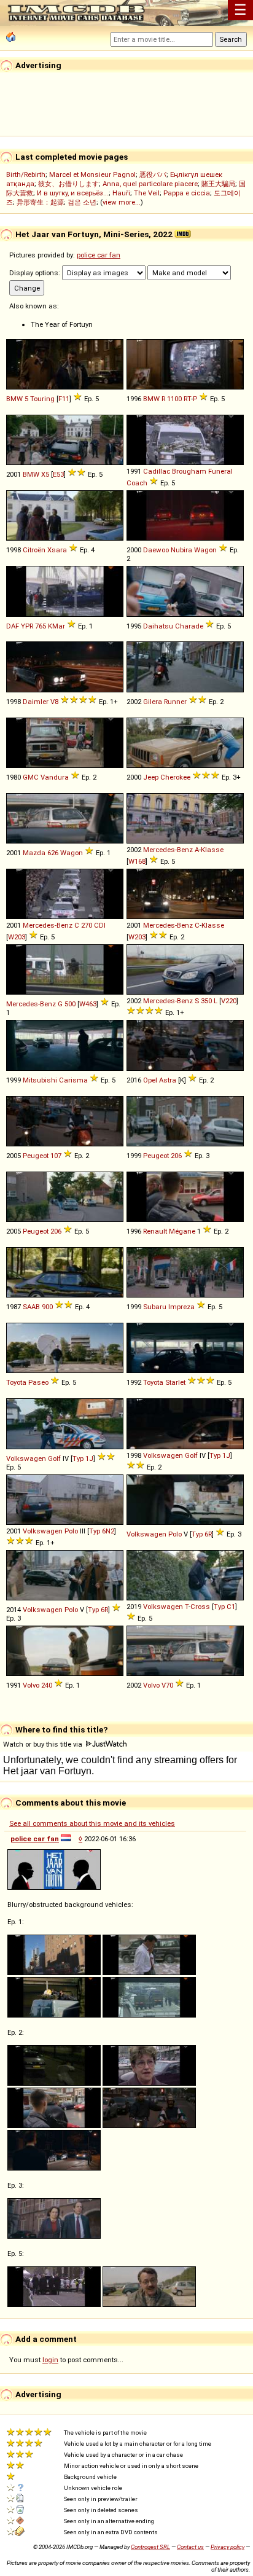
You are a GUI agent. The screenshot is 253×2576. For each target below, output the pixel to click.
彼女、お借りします (68, 184)
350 (206, 1001)
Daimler (36, 702)
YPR (27, 626)
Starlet (175, 1382)
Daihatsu (158, 626)
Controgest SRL (150, 2547)
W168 (137, 861)
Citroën (34, 550)
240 (47, 1685)
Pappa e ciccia (187, 193)
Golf (54, 1458)
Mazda (34, 853)
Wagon (205, 550)
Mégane (182, 1231)
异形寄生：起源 (40, 202)
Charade (189, 626)
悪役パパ (153, 174)
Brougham (189, 471)
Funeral (220, 471)
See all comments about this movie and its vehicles (92, 1823)
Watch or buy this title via (44, 1744)
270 (87, 925)
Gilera (153, 702)
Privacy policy (228, 2547)
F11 (64, 399)
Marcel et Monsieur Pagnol (92, 174)
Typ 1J (83, 1458)
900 (47, 1307)
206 (176, 1156)
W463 (88, 1004)
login (50, 2360)
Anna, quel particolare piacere (150, 184)
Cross (200, 1607)
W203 (17, 937)
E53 (58, 474)
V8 (54, 702)
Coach (137, 483)
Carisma (73, 1080)
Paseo (38, 1382)
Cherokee (175, 777)
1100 (174, 399)
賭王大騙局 (218, 184)
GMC (31, 777)
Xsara (57, 550)
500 (70, 1004)
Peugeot (36, 1156)
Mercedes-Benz (168, 850)
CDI (100, 925)
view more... (122, 202)
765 (41, 626)
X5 (45, 474)
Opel (150, 1080)
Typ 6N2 (102, 1531)
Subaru (155, 1307)
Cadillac (157, 471)
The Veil (147, 193)
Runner (175, 702)
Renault (155, 1231)
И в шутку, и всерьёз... (73, 193)
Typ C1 (224, 1607)
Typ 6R (202, 1534)
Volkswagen (26, 1458)
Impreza (181, 1307)
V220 (229, 1001)
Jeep (151, 777)
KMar (56, 626)
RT (187, 399)
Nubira (181, 550)
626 (53, 853)
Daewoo (156, 550)
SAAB (31, 1307)
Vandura (55, 777)
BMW (14, 399)
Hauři (121, 193)
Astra (168, 1080)
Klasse (212, 850)
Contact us (190, 2547)
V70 (167, 1685)
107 (56, 1156)
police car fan (99, 255)
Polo (71, 1531)
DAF (13, 626)
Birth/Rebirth (26, 174)
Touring (42, 399)
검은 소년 (82, 202)
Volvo (31, 1685)
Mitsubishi (40, 1080)
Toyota (16, 1382)
